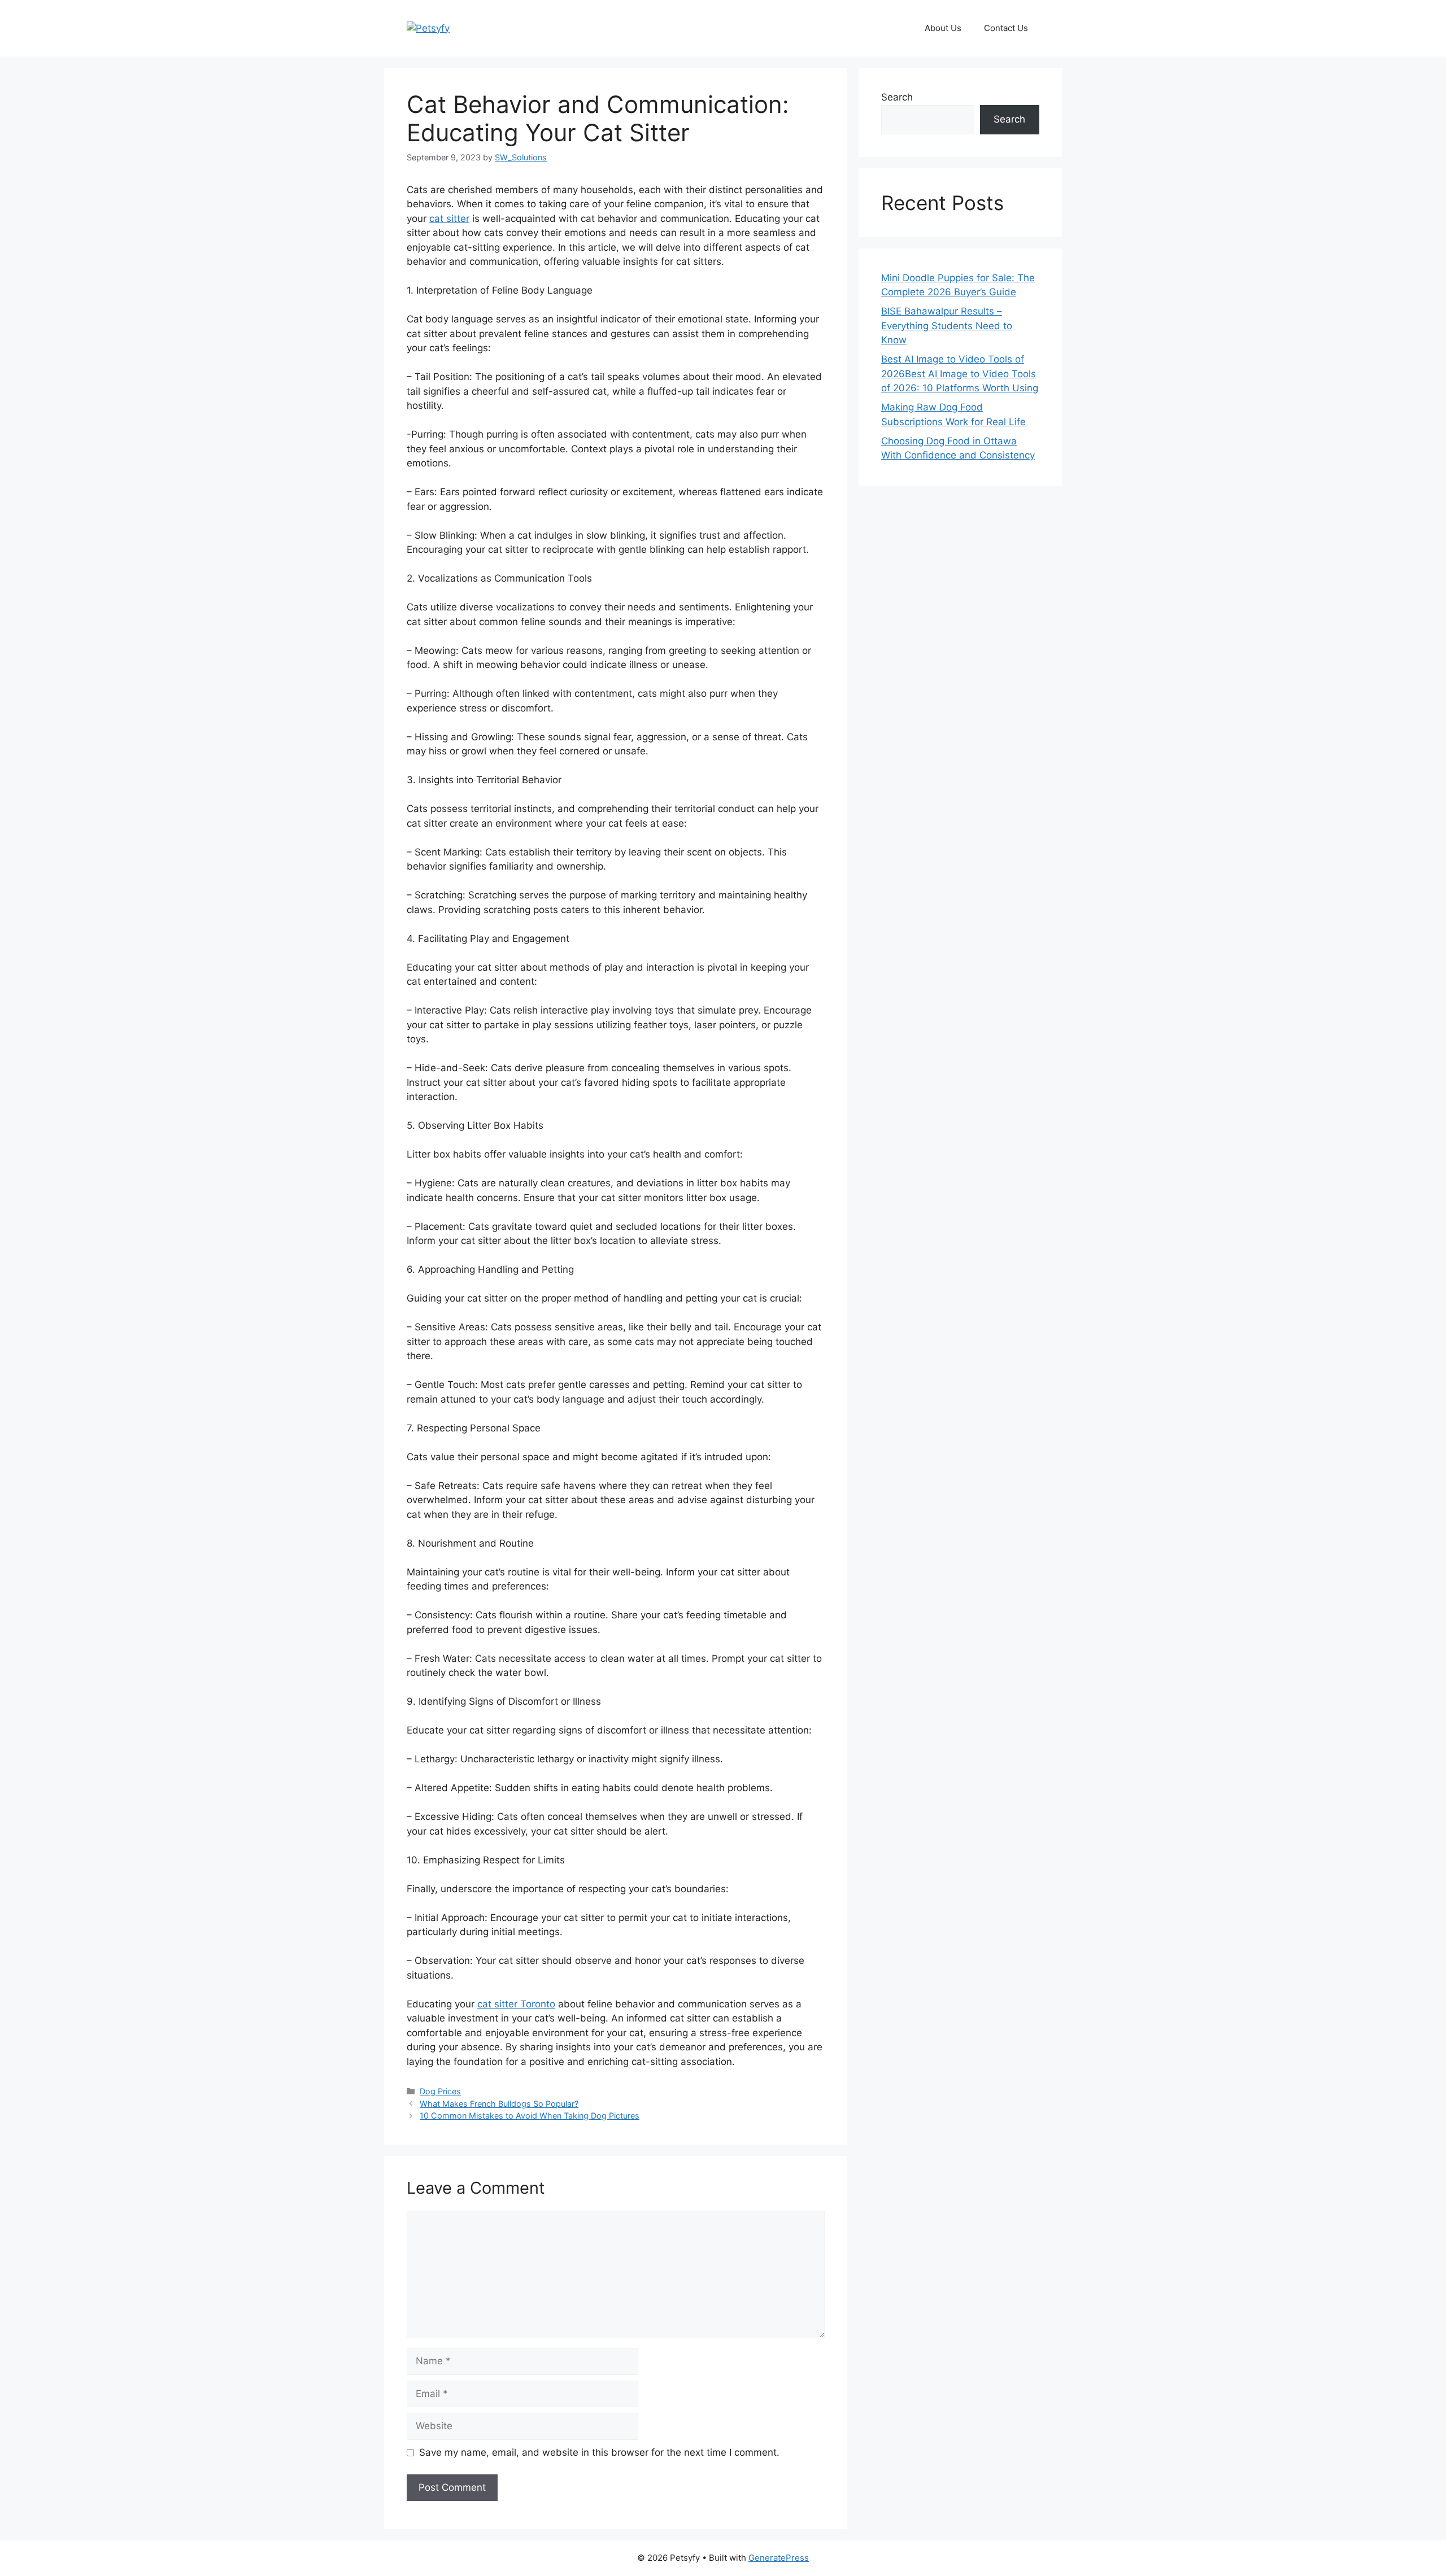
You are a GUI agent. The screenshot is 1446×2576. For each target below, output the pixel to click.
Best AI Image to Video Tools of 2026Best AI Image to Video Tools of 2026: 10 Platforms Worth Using (960, 374)
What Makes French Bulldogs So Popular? (499, 2104)
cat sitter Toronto (516, 2004)
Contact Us (1006, 28)
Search (897, 97)
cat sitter (449, 219)
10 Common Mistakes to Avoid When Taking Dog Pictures (530, 2116)
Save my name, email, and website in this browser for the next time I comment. (599, 2452)
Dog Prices (440, 2091)
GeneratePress (779, 2558)
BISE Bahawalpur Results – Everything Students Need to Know (947, 326)
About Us (943, 28)
